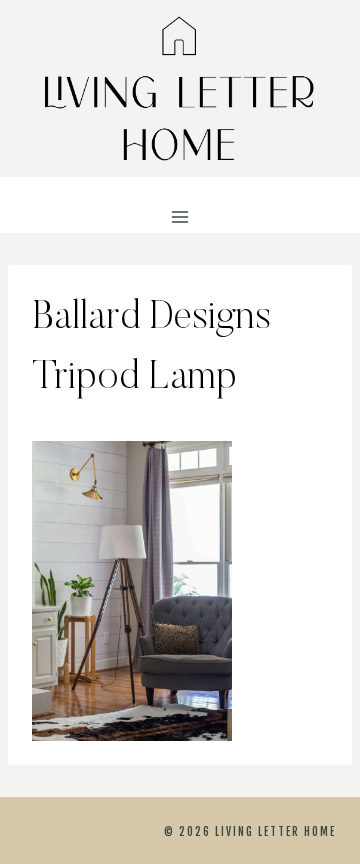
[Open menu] (180, 217)
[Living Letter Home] (180, 88)
